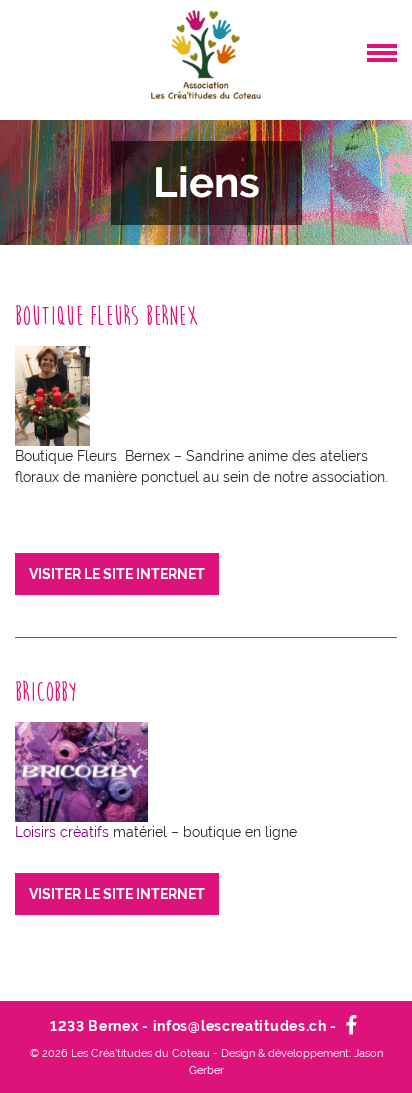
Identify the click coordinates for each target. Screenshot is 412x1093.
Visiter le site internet (117, 574)
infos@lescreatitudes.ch (240, 1026)
